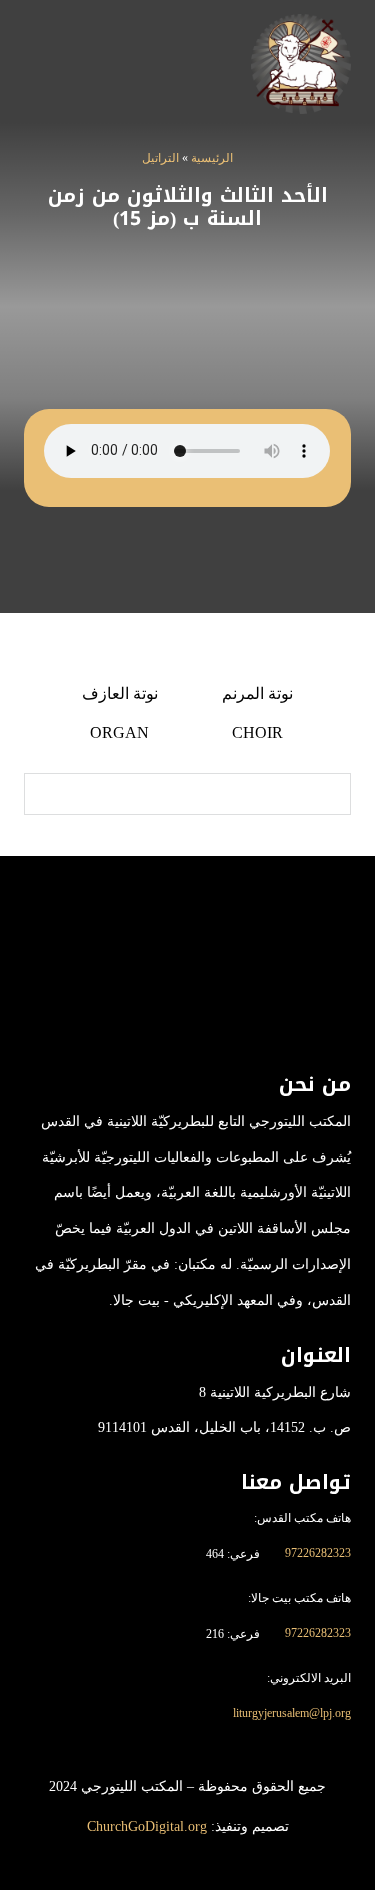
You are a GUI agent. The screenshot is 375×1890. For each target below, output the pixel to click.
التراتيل (160, 158)
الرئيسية (212, 158)
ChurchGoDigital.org (147, 1826)
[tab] (257, 713)
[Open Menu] (38, 64)
